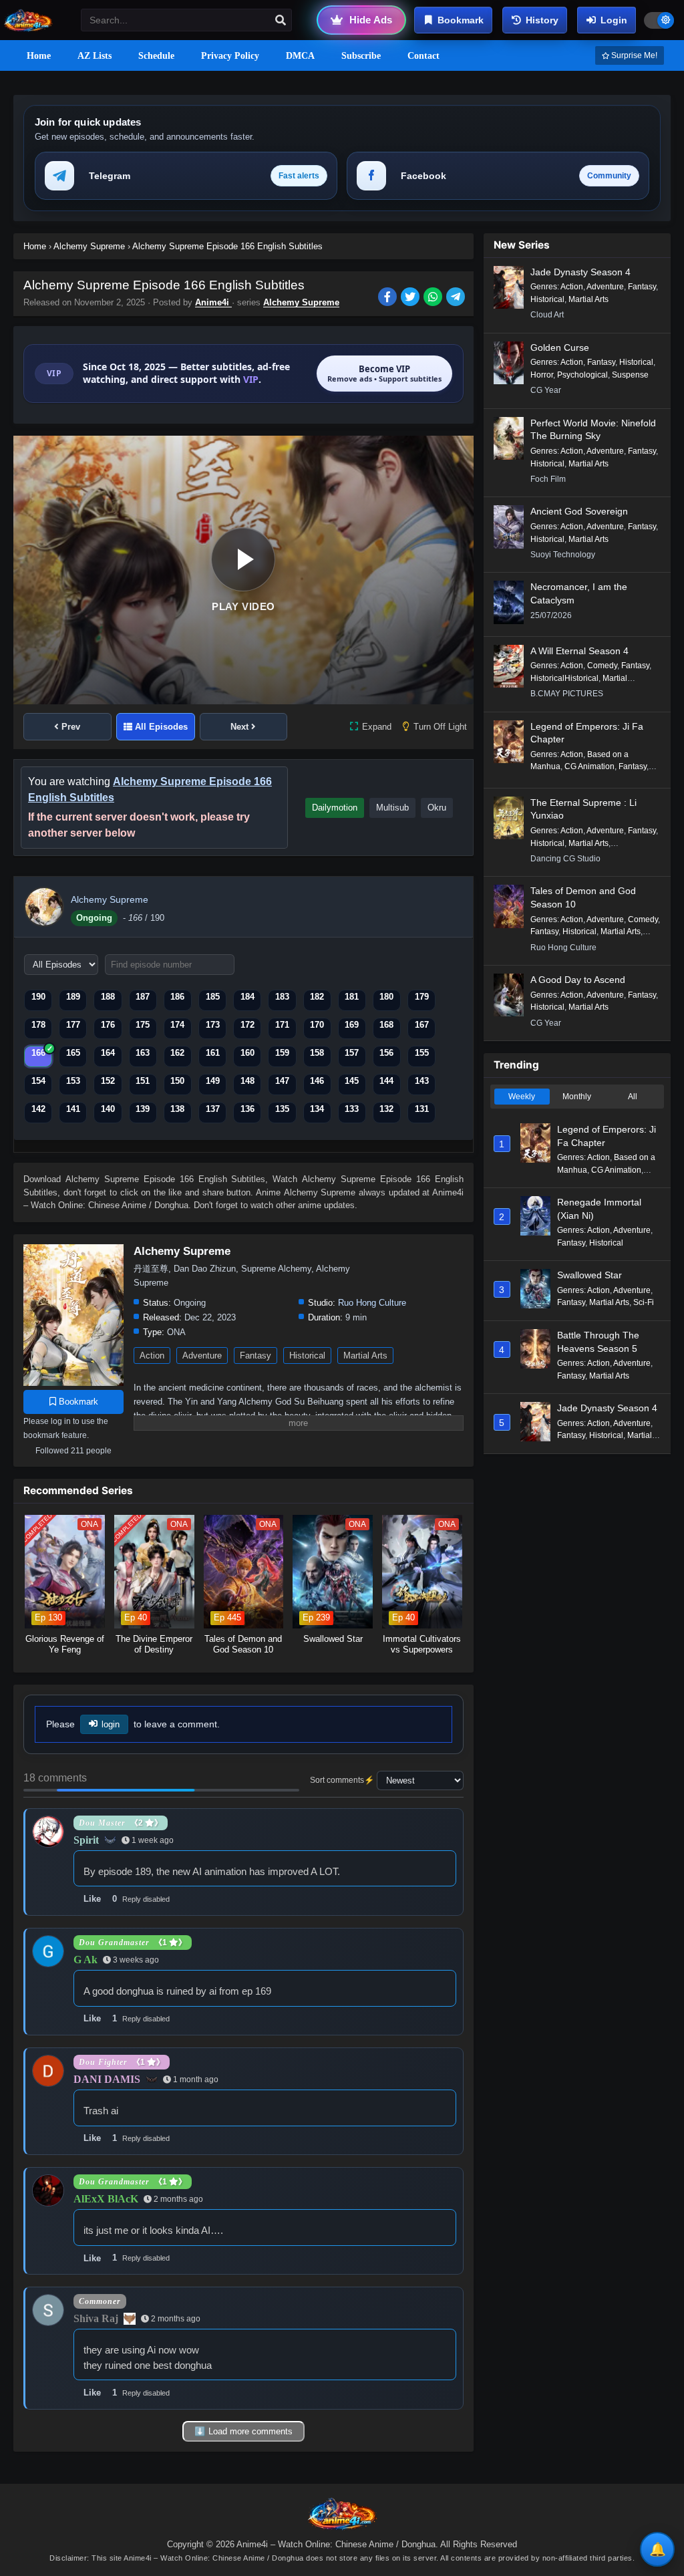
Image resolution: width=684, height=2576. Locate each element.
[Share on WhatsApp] (435, 298)
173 (213, 1025)
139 (143, 1109)
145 (352, 1081)
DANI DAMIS (107, 2079)
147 (282, 1081)
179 (422, 997)
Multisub (392, 808)
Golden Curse (560, 347)
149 (213, 1081)
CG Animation (589, 766)
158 (317, 1053)
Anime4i (213, 302)
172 (247, 1025)
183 (282, 997)
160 (247, 1053)
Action (152, 1355)
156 (386, 1053)
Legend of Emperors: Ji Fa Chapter (587, 733)
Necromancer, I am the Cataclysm (579, 593)
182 (317, 997)
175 (143, 1025)
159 (282, 1053)
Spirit (86, 1840)
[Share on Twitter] (412, 298)
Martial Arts (365, 1355)
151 (143, 1081)
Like (92, 1899)
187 (143, 997)
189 (73, 997)
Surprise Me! (633, 55)
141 (73, 1109)
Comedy (602, 666)
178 (38, 1025)
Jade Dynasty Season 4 (580, 272)
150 (177, 1081)
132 (386, 1109)
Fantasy (255, 1355)
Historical (307, 1355)
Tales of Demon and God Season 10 (583, 897)
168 (386, 1025)
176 (108, 1025)
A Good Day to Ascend (578, 980)
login (111, 1724)
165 (73, 1053)
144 (386, 1081)
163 (143, 1053)
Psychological (582, 375)
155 (422, 1053)
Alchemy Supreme (301, 302)
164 (108, 1053)
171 (282, 1025)
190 (38, 997)
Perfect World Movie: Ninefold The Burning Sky (593, 430)
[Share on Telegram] (457, 298)
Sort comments (337, 1780)
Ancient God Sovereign (579, 511)
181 (352, 997)
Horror (542, 375)
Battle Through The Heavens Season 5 (598, 1342)
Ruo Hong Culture (372, 1303)
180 (386, 997)
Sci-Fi (644, 1302)
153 (73, 1081)
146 (317, 1081)
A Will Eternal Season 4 (579, 651)
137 (213, 1109)
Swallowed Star (589, 1275)
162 (177, 1053)
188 (108, 997)
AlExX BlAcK (106, 2199)
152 (108, 1081)
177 (73, 1025)
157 (352, 1053)
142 (38, 1109)
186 (177, 997)
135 (282, 1109)
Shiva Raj (96, 2318)
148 (247, 1081)
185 (213, 997)
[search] (281, 21)
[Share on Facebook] (389, 298)
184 (247, 997)
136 (247, 1109)
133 (352, 1109)
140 (108, 1109)
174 (177, 1025)
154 (38, 1081)
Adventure (202, 1355)
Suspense (630, 375)
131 (422, 1109)
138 (177, 1109)
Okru (437, 808)
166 (38, 1053)
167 (422, 1025)
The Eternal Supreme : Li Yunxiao (583, 809)
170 (317, 1025)
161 (213, 1053)
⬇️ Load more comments (243, 2431)
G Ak (85, 1960)
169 (352, 1025)
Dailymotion (335, 808)
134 (317, 1109)
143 (422, 1081)
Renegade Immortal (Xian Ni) (599, 1209)
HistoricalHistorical (564, 678)
